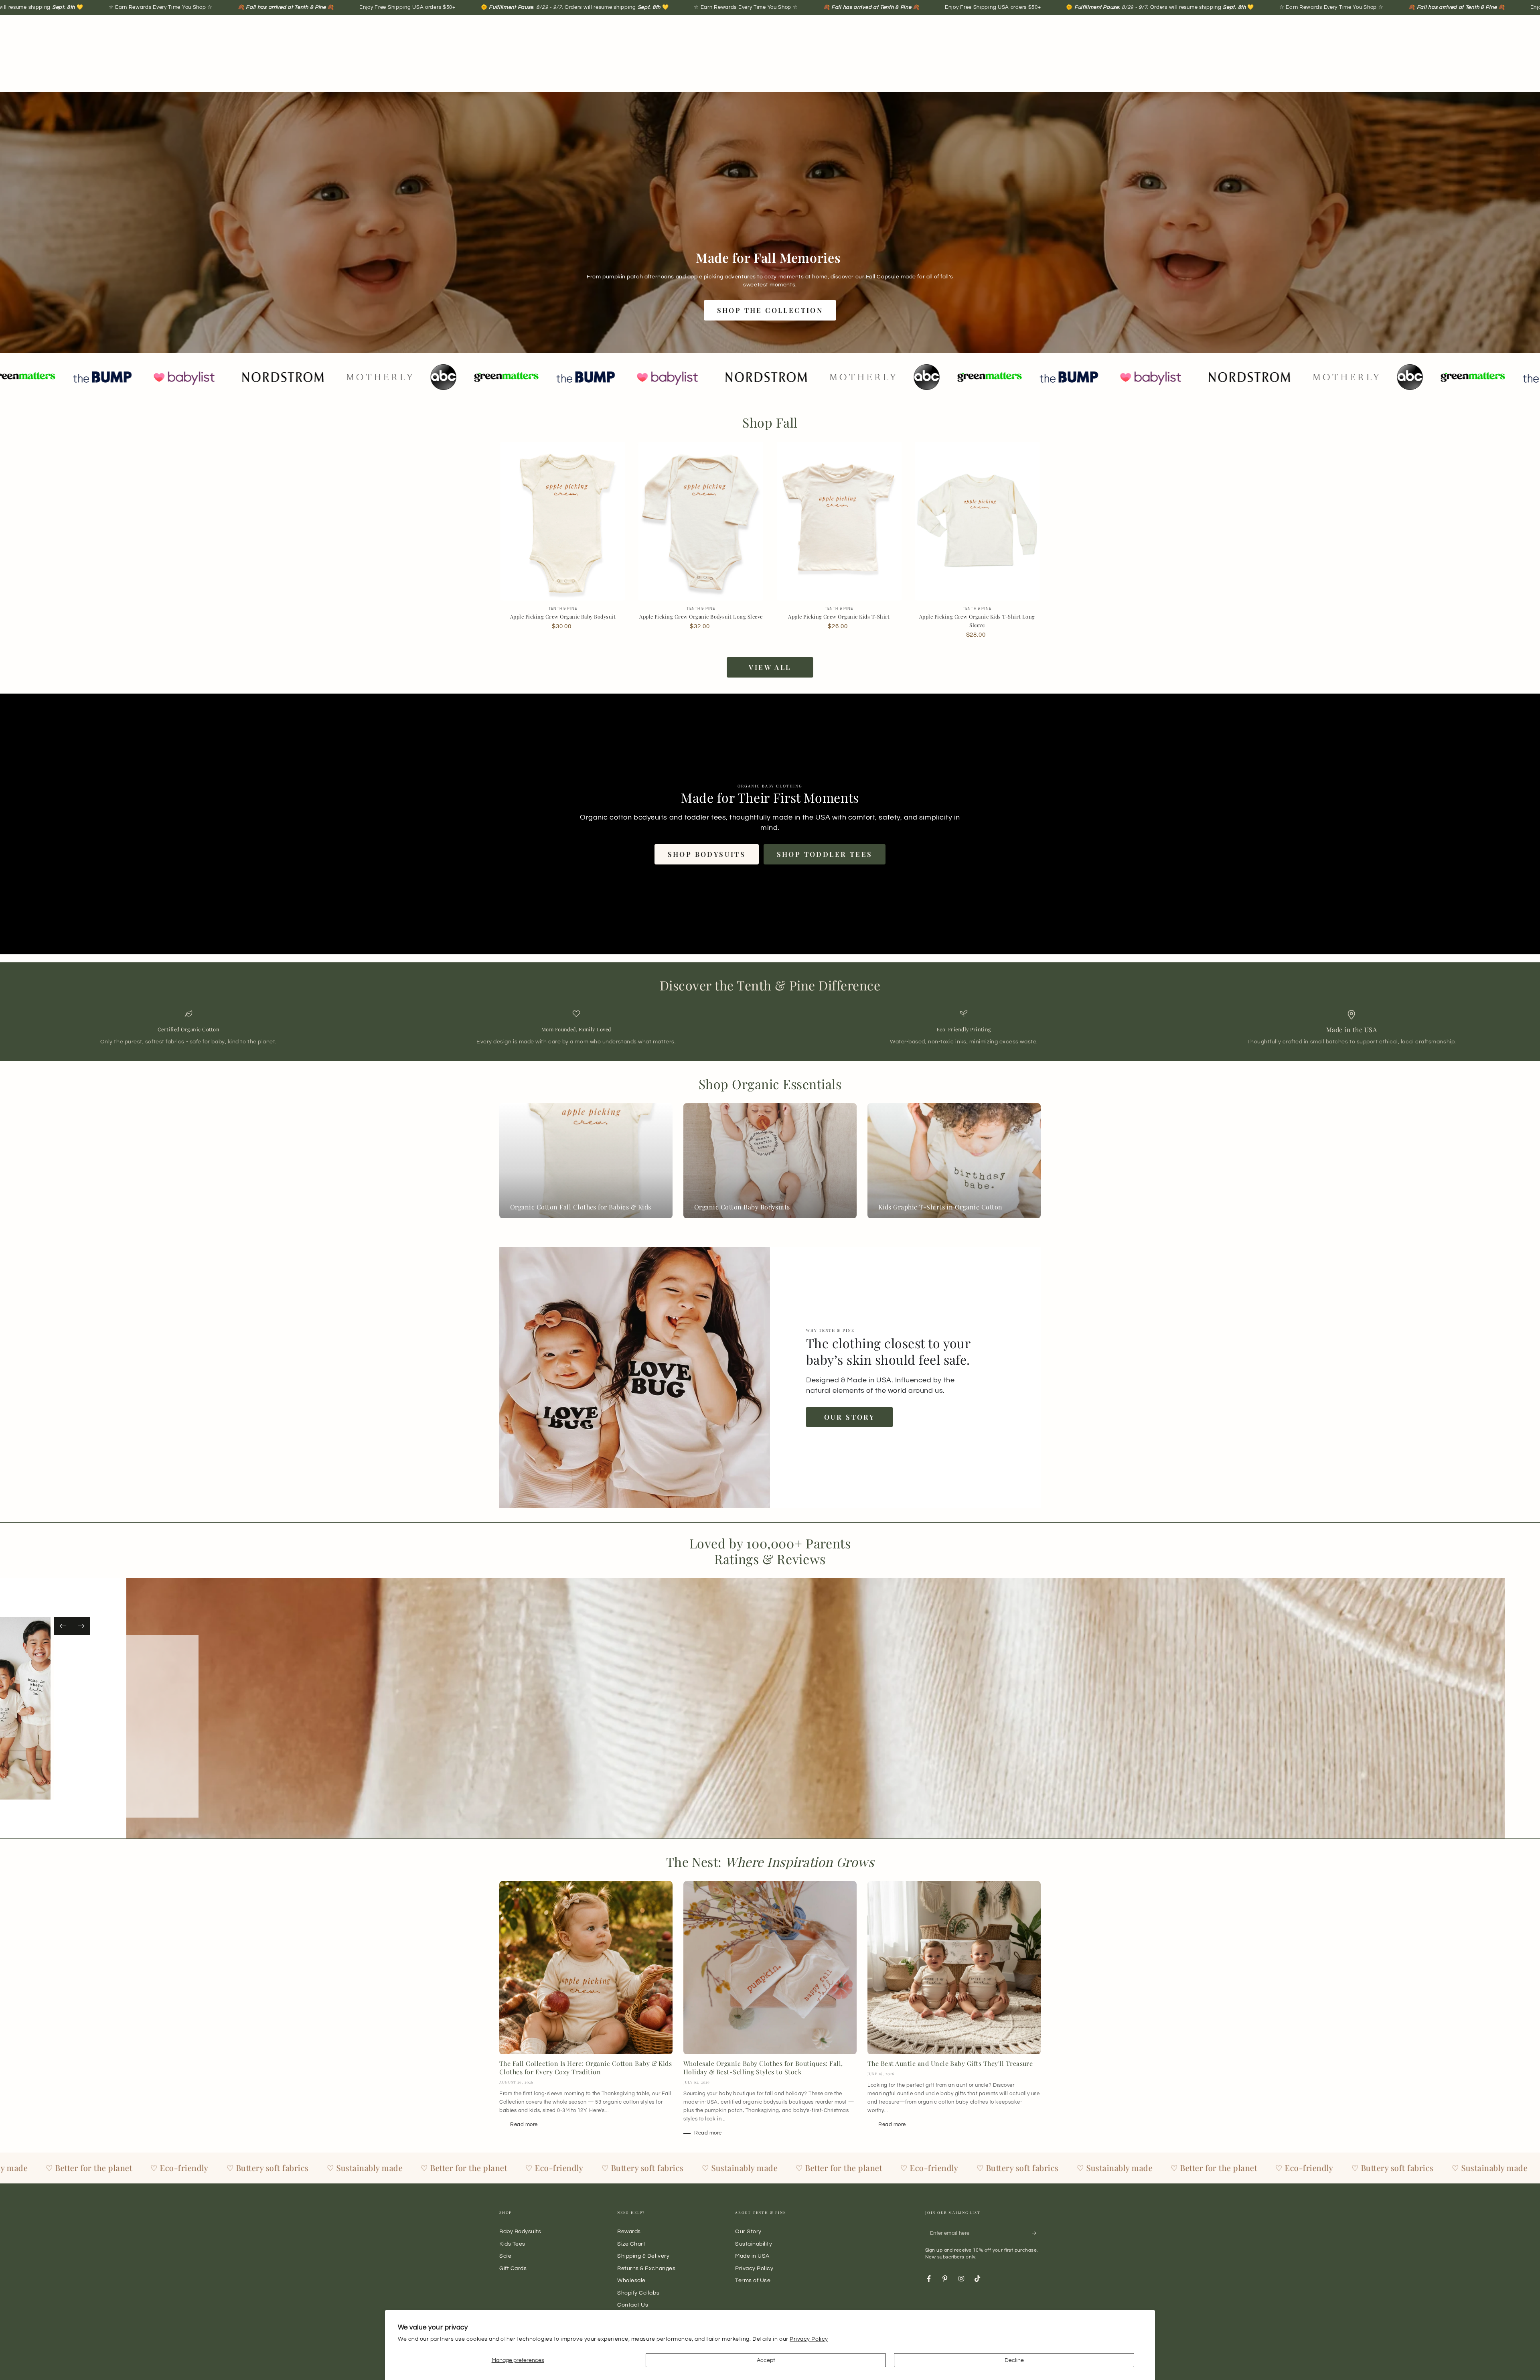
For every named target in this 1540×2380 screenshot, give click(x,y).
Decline (1014, 2360)
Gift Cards (513, 2268)
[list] (770, 1028)
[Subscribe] (1036, 2233)
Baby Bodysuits (520, 2231)
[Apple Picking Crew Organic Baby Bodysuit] (563, 521)
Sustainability (754, 2244)
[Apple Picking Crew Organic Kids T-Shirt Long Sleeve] (977, 521)
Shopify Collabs (638, 2293)
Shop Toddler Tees (825, 854)
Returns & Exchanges (646, 2268)
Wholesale (631, 2280)
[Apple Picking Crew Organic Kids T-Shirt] (839, 521)
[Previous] (63, 1626)
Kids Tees (512, 2244)
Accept (766, 2360)
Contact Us (633, 2305)
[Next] (81, 1626)
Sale (505, 2256)
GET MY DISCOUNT (1113, 1271)
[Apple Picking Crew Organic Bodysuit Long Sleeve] (701, 521)
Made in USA (752, 2256)
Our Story (850, 1417)
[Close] (1310, 1100)
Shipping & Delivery (643, 2256)
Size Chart (631, 2244)
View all (770, 667)
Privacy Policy (809, 2339)
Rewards (629, 2231)
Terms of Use (753, 2280)
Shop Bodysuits (707, 854)
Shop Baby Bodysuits (194, 1749)
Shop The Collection (770, 310)
